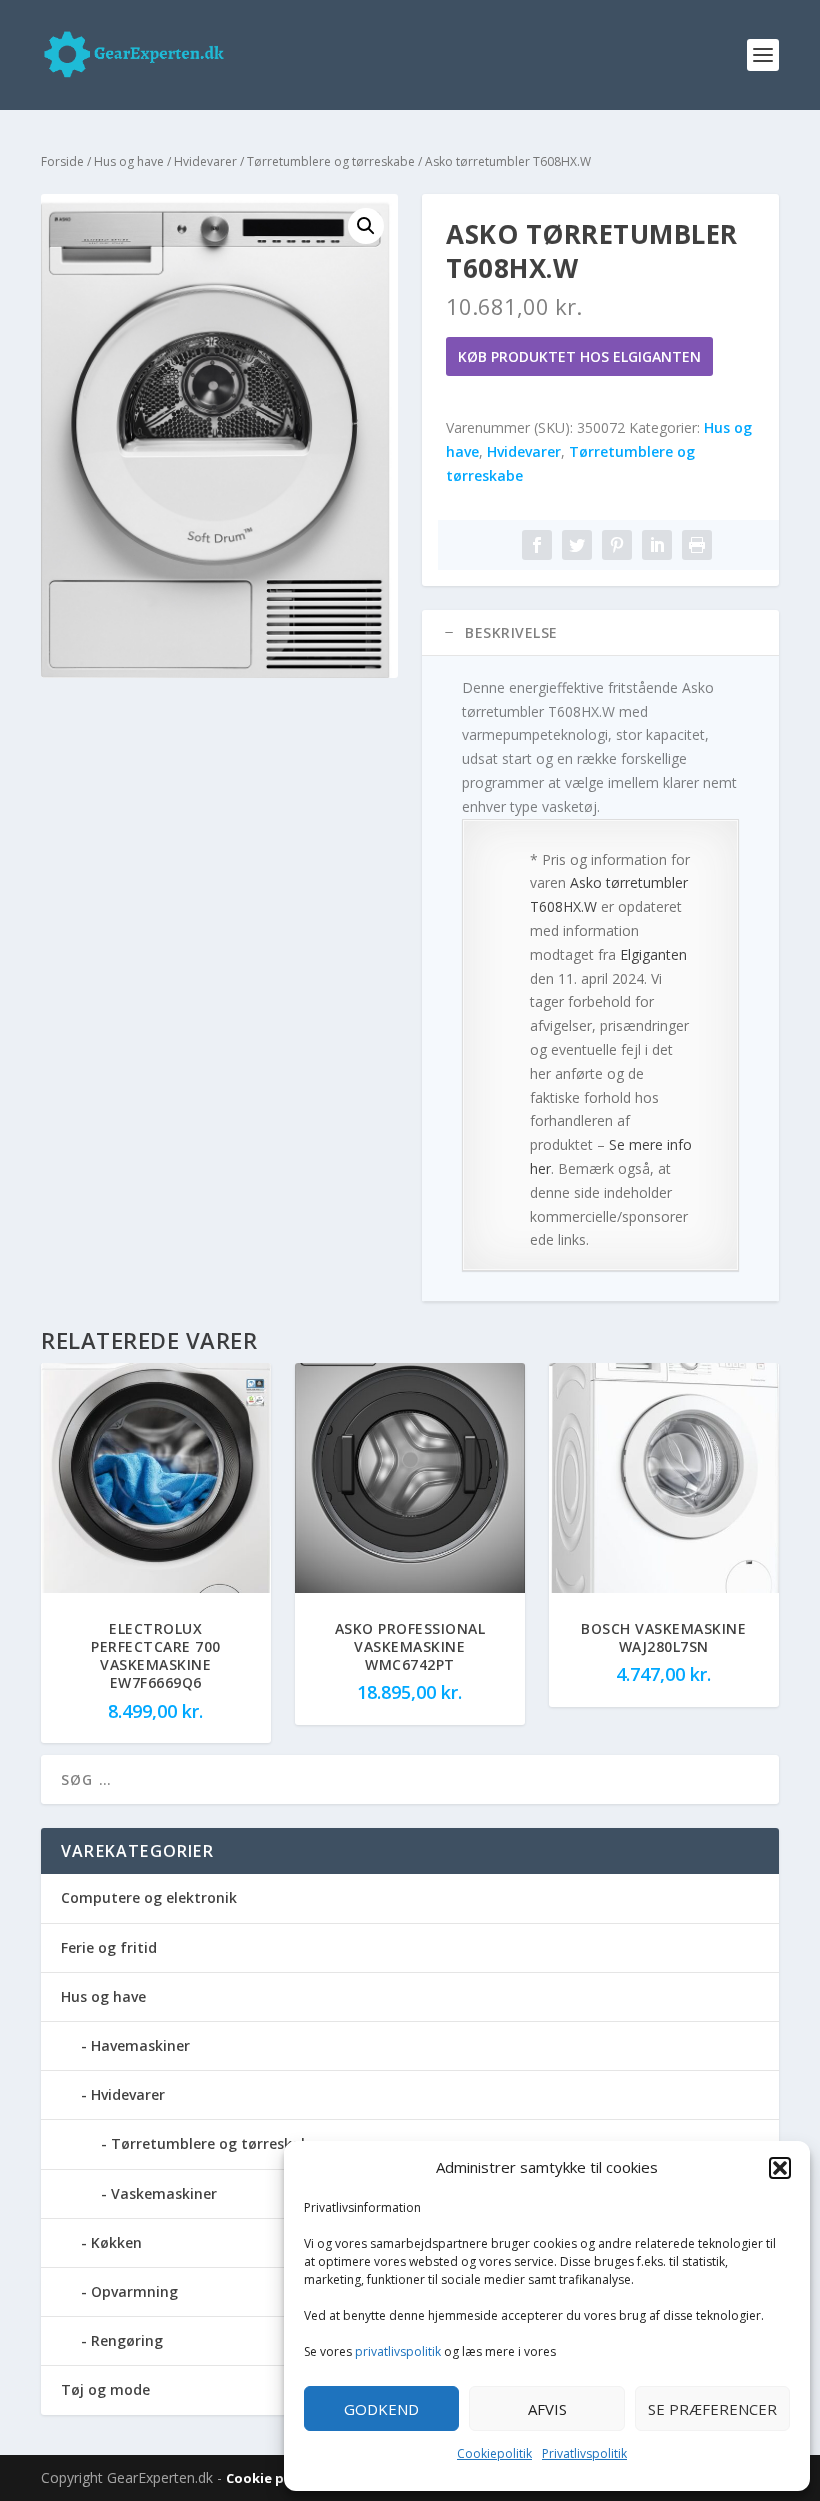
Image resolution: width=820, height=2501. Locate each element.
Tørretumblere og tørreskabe (331, 161)
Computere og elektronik (149, 1897)
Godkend (381, 2409)
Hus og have (129, 161)
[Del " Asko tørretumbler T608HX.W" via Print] (697, 545)
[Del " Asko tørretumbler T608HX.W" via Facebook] (537, 545)
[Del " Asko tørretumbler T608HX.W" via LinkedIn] (657, 545)
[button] (780, 2168)
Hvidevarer (205, 161)
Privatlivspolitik (584, 2453)
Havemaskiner (140, 2045)
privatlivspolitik (398, 2351)
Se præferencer (712, 2409)
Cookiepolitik (494, 2453)
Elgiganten (653, 954)
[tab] (600, 633)
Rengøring (127, 2340)
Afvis (547, 2409)
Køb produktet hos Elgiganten (579, 356)
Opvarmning (134, 2291)
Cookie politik (274, 2478)
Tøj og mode (105, 2389)
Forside (62, 161)
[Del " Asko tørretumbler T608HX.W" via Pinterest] (617, 545)
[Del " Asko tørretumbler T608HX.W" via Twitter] (577, 545)
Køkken (116, 2242)
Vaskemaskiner (164, 2193)
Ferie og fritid (109, 1947)
